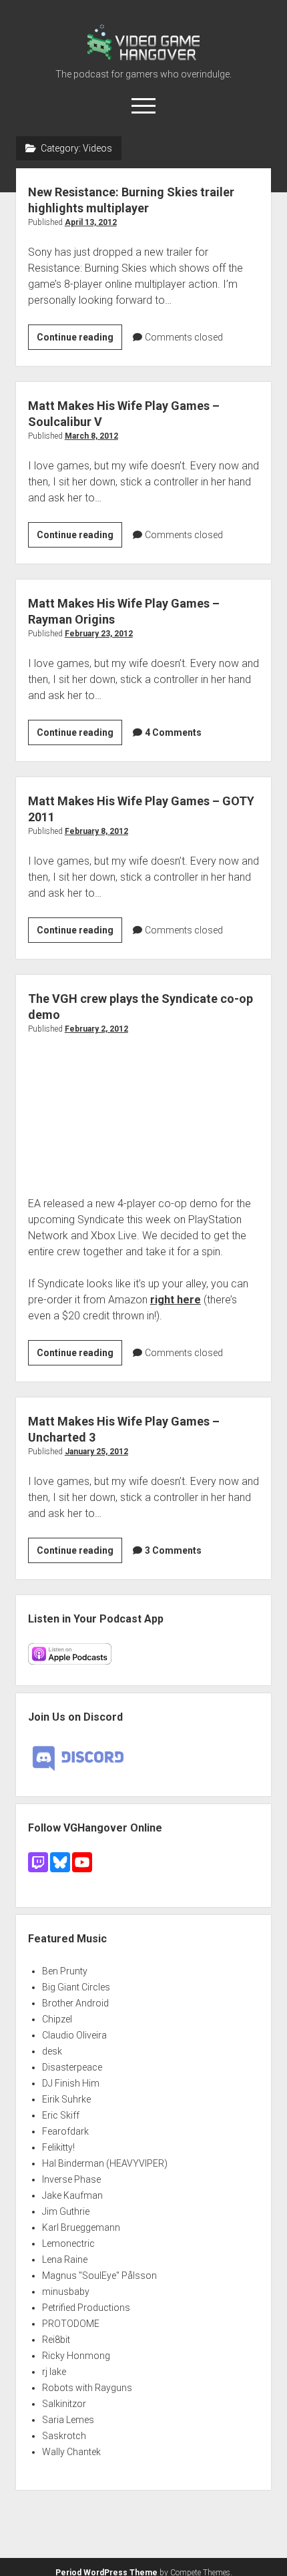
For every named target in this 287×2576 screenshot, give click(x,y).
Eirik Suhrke (66, 2099)
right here (176, 1300)
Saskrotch (64, 2436)
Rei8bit (56, 2340)
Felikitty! (58, 2147)
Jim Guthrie (66, 2211)
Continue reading (79, 341)
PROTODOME (71, 2324)
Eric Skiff (61, 2115)
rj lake (54, 2372)
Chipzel (57, 2019)
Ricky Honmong (76, 2356)
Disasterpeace (72, 2067)
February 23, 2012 (99, 634)
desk (52, 2051)
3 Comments (173, 1550)
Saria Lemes (68, 2420)
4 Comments (173, 732)
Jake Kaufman (72, 2195)
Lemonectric (68, 2243)
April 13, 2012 (91, 222)
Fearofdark (65, 2131)
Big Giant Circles (76, 1987)
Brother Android (75, 2003)
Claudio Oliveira (74, 2035)
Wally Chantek (71, 2452)
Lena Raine (65, 2260)
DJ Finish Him (71, 2083)
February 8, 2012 (96, 831)
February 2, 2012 (96, 1029)
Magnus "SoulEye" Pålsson (99, 2276)
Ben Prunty (65, 1971)
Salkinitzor (64, 2404)
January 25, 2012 (96, 1452)
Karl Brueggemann (81, 2227)
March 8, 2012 (91, 436)
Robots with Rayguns (87, 2388)
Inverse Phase (71, 2179)
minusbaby (66, 2292)
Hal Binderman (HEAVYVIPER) (105, 2163)
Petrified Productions (86, 2308)
